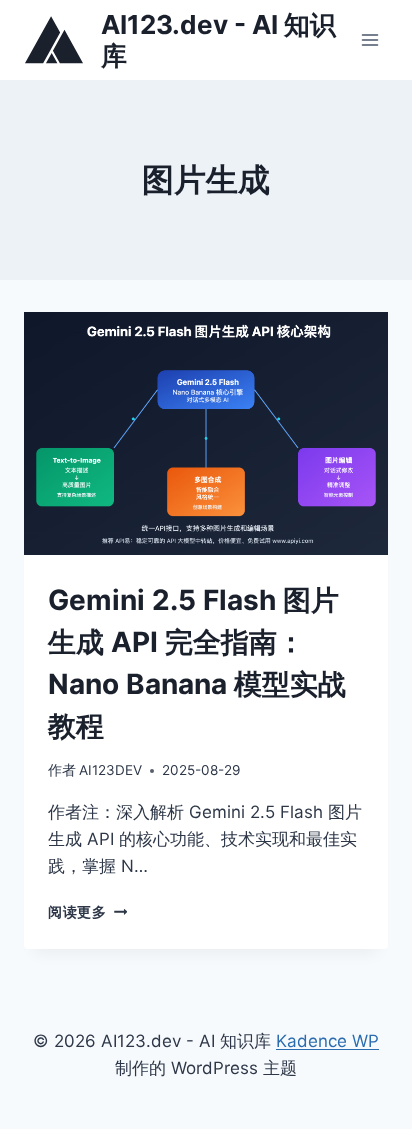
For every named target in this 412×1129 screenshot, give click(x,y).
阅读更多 (87, 912)
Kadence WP (327, 1041)
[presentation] (206, 433)
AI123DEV (110, 770)
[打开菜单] (369, 39)
